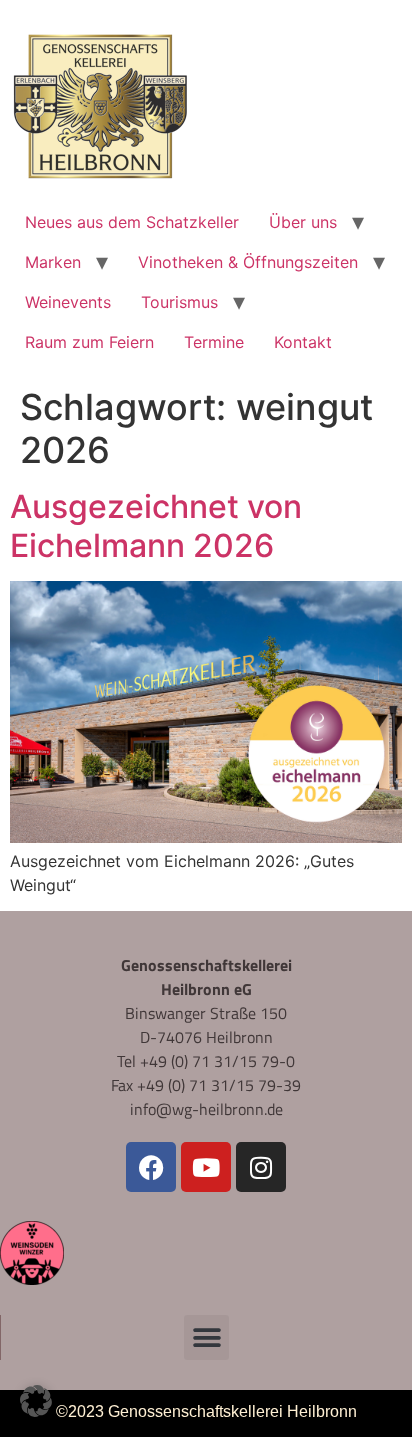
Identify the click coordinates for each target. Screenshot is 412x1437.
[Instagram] (261, 1167)
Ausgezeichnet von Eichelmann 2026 (156, 525)
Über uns (303, 222)
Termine (214, 342)
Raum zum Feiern (89, 342)
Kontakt (303, 342)
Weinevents (68, 302)
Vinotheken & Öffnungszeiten (248, 262)
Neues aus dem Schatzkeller (132, 222)
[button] (206, 1337)
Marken (53, 262)
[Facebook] (151, 1167)
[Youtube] (206, 1167)
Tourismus (179, 302)
